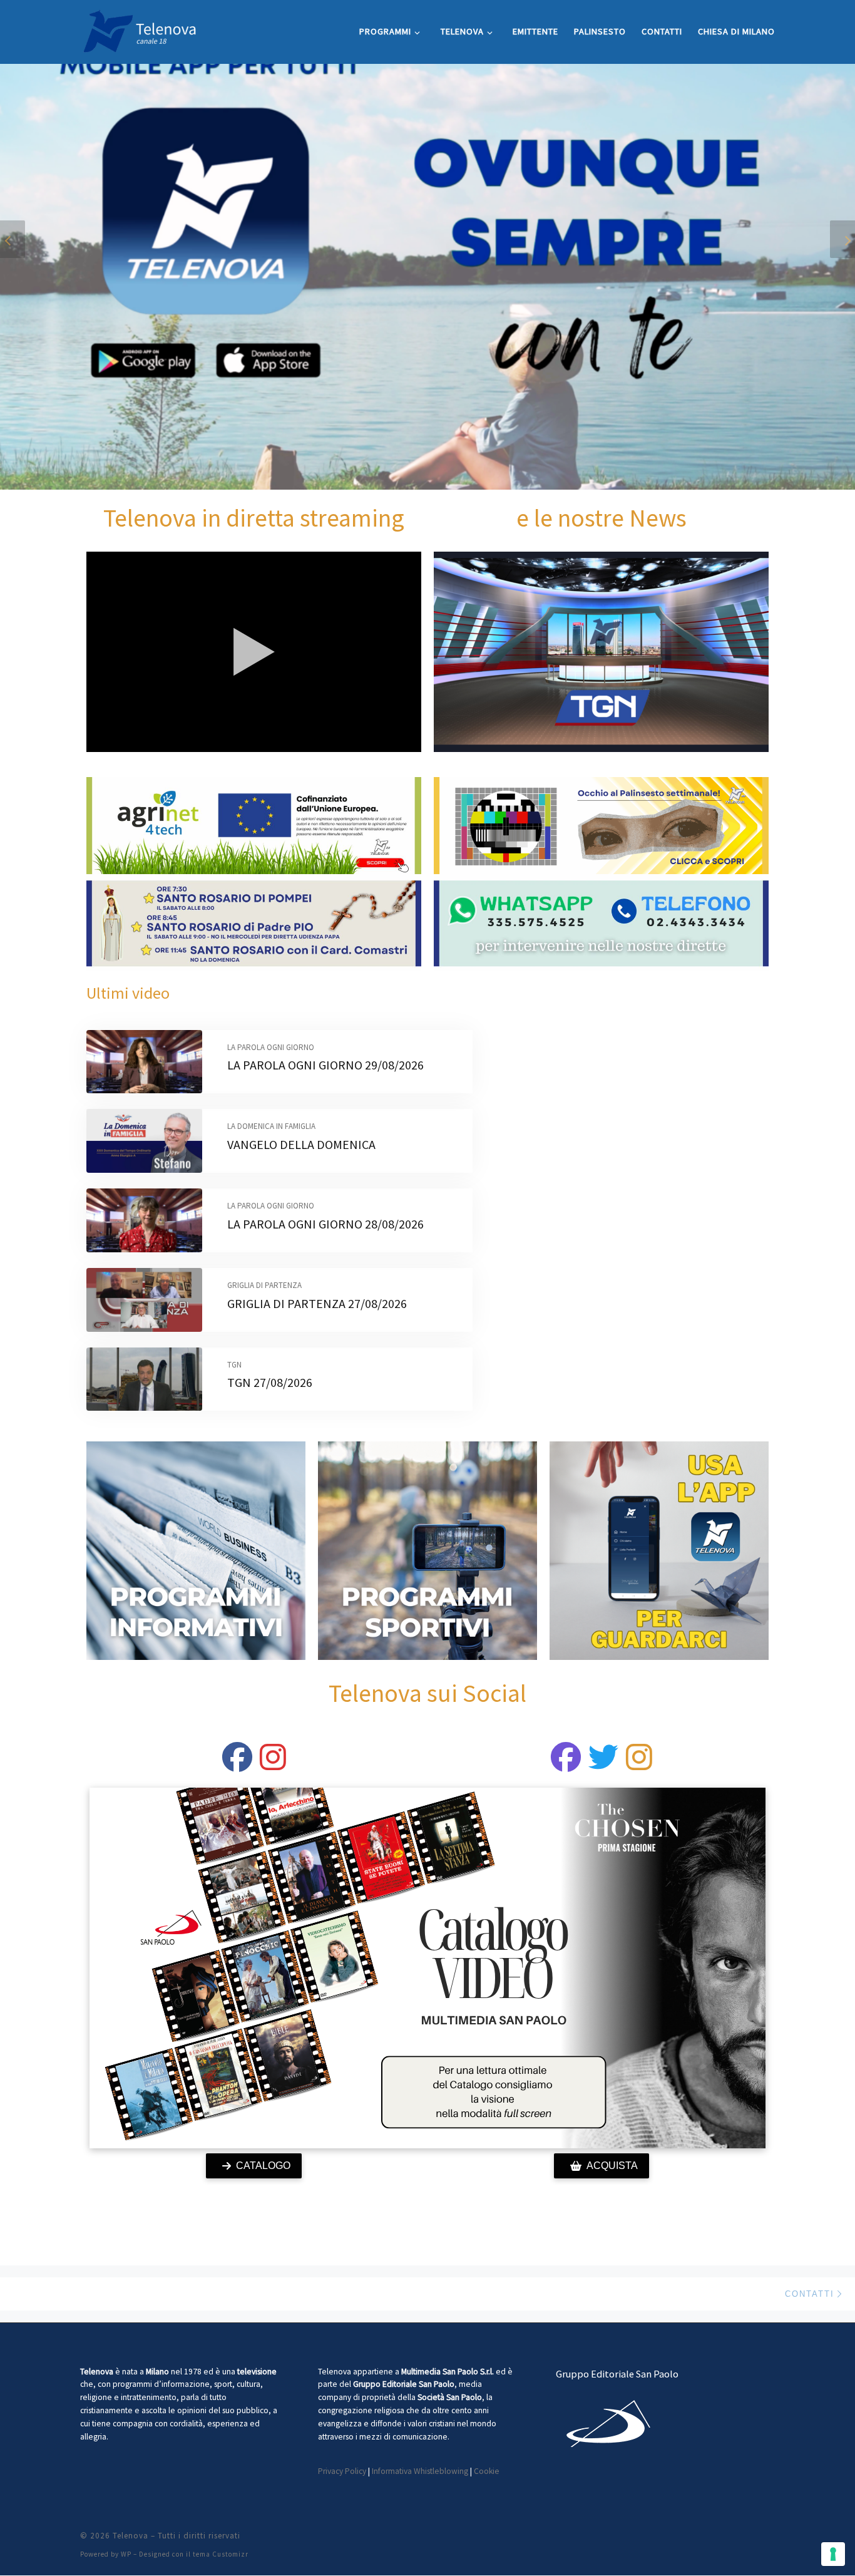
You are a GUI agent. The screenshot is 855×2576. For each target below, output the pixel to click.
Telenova (131, 2536)
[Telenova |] (140, 29)
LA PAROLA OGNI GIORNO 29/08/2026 (325, 1065)
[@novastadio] (566, 1765)
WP (126, 2554)
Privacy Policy (342, 2471)
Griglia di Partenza (264, 1285)
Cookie (487, 2471)
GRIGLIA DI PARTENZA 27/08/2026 (317, 1303)
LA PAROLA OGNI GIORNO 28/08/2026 (325, 1224)
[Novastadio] (603, 1765)
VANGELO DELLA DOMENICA (301, 1144)
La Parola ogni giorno (271, 1047)
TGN (234, 1365)
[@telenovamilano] (237, 1765)
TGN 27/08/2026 (270, 1382)
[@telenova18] (273, 1765)
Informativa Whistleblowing (420, 2471)
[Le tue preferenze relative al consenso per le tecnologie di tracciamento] (833, 2554)
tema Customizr (221, 2554)
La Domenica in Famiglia (271, 1126)
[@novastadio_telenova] (639, 1765)
